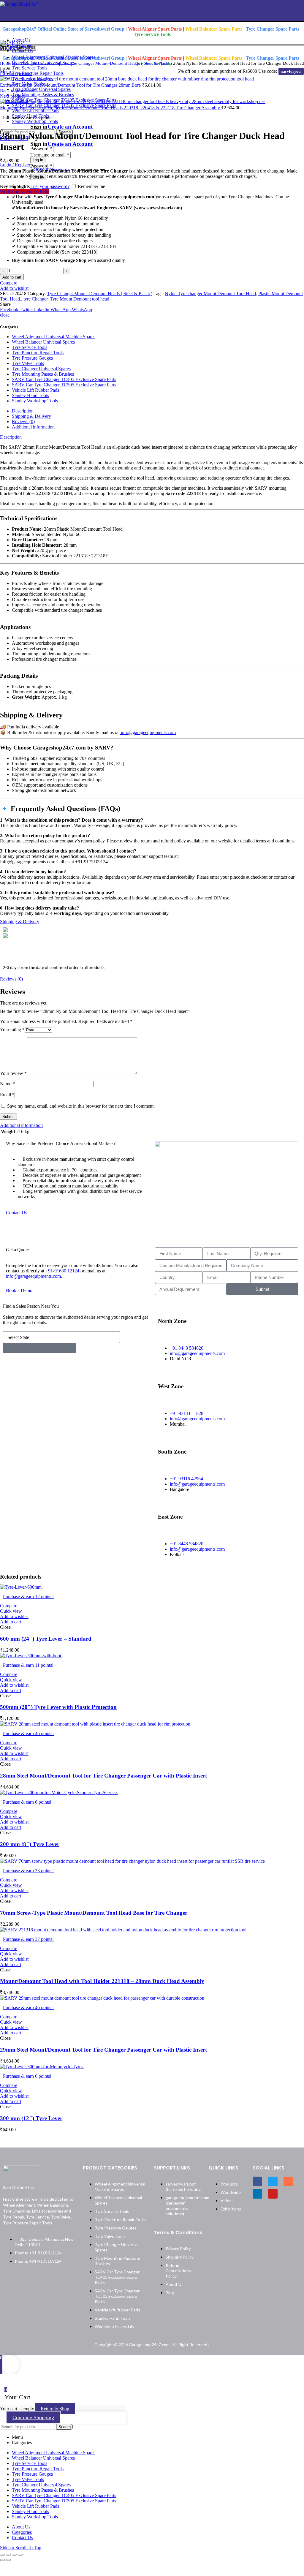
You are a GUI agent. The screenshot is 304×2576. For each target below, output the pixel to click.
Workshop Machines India (25, 192)
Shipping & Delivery (31, 416)
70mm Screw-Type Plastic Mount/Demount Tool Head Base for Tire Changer (94, 1913)
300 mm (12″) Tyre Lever (31, 2118)
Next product (12, 96)
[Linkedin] (257, 2194)
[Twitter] (273, 2181)
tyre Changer (35, 299)
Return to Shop (55, 2409)
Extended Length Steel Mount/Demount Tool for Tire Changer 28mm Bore (71, 85)
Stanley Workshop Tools (35, 401)
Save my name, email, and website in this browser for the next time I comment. (81, 1106)
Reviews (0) (23, 422)
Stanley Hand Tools (30, 395)
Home (6, 63)
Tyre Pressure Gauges (32, 358)
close (5, 315)
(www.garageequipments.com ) (126, 197)
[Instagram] (288, 2181)
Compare (9, 283)
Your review (13, 1073)
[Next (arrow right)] (8, 2560)
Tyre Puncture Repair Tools (38, 353)
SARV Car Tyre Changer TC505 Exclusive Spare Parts (64, 385)
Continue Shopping (33, 2417)
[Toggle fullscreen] (14, 2555)
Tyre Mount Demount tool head (80, 299)
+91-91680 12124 (62, 1271)
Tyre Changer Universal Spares (40, 63)
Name (7, 1084)
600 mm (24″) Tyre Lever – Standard (46, 1639)
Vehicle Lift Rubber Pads (35, 390)
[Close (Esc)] (2, 2555)
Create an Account (70, 127)
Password (41, 166)
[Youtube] (273, 2194)
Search (65, 2427)
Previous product (16, 73)
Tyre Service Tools (30, 347)
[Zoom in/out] (20, 2555)
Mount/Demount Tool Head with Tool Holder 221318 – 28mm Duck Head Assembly (102, 1981)
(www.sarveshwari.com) (158, 208)
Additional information (33, 427)
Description (23, 411)
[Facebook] (257, 2181)
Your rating (12, 1030)
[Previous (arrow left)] (2, 2560)
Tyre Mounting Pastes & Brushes (43, 374)
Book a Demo (19, 1290)
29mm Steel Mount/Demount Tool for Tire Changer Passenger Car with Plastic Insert (103, 2050)
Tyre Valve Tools (28, 363)
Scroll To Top (28, 2548)
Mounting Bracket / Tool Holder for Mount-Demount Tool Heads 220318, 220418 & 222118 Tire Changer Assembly (111, 108)
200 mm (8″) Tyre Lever (30, 1844)
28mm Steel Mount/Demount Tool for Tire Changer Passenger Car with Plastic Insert (103, 1776)
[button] (11, 1622)
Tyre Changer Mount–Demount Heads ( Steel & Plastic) (120, 63)
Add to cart (12, 277)
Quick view (11, 1611)
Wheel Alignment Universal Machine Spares (54, 337)
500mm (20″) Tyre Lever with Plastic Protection (58, 1707)
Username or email (50, 155)
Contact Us (16, 1213)
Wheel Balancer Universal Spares (43, 342)
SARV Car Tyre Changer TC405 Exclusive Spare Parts (64, 379)
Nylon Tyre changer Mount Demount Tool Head (210, 294)
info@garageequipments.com (148, 732)
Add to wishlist (14, 288)
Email (7, 1095)
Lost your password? (50, 186)
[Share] (8, 2555)
